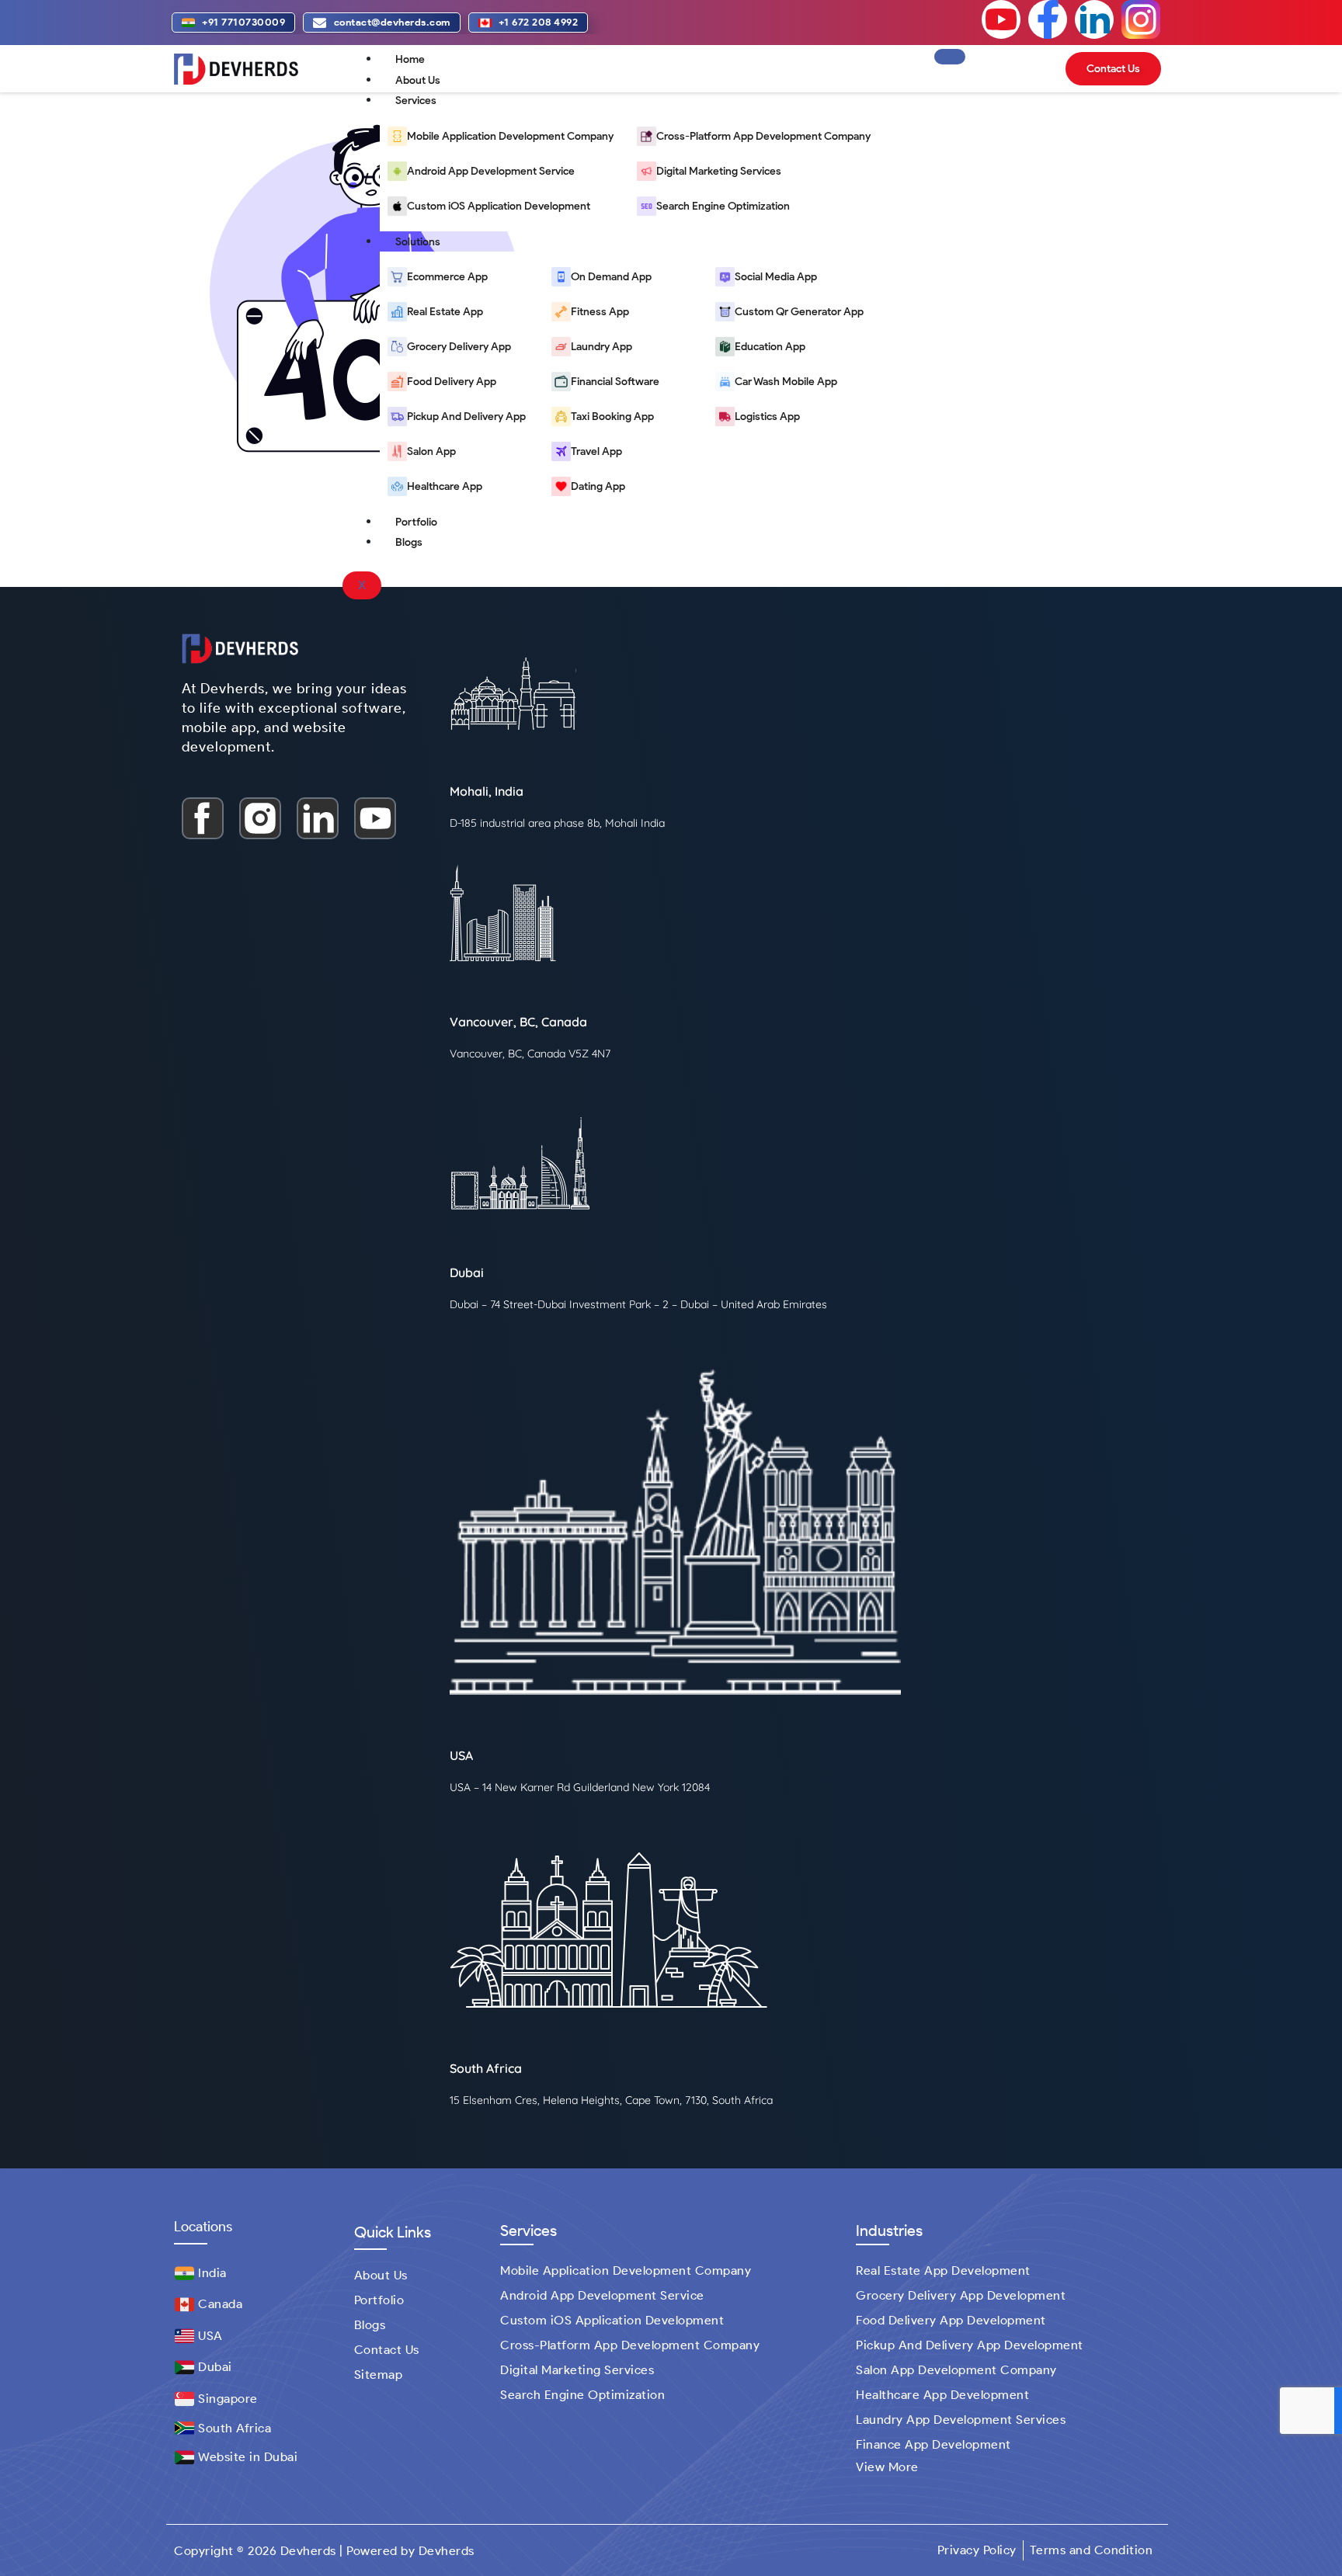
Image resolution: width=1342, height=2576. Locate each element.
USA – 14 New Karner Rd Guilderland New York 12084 (580, 1787)
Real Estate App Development (943, 2270)
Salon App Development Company (956, 2370)
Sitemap (379, 2375)
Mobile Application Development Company (626, 2270)
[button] (891, 2467)
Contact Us (387, 2350)
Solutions (418, 242)
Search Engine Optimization (582, 2395)
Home (410, 59)
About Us (418, 80)
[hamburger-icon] (950, 57)
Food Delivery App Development (951, 2320)
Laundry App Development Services (961, 2420)
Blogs (409, 542)
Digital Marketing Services (577, 2370)
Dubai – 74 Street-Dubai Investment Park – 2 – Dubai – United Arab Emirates (638, 1304)
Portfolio (416, 522)
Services (416, 101)
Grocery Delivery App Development (961, 2295)
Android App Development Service (602, 2295)
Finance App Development (933, 2444)
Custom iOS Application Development (612, 2320)
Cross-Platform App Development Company (630, 2345)
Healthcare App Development (942, 2395)
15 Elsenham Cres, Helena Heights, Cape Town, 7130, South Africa (611, 2100)
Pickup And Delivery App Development (970, 2345)
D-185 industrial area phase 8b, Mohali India (557, 823)
